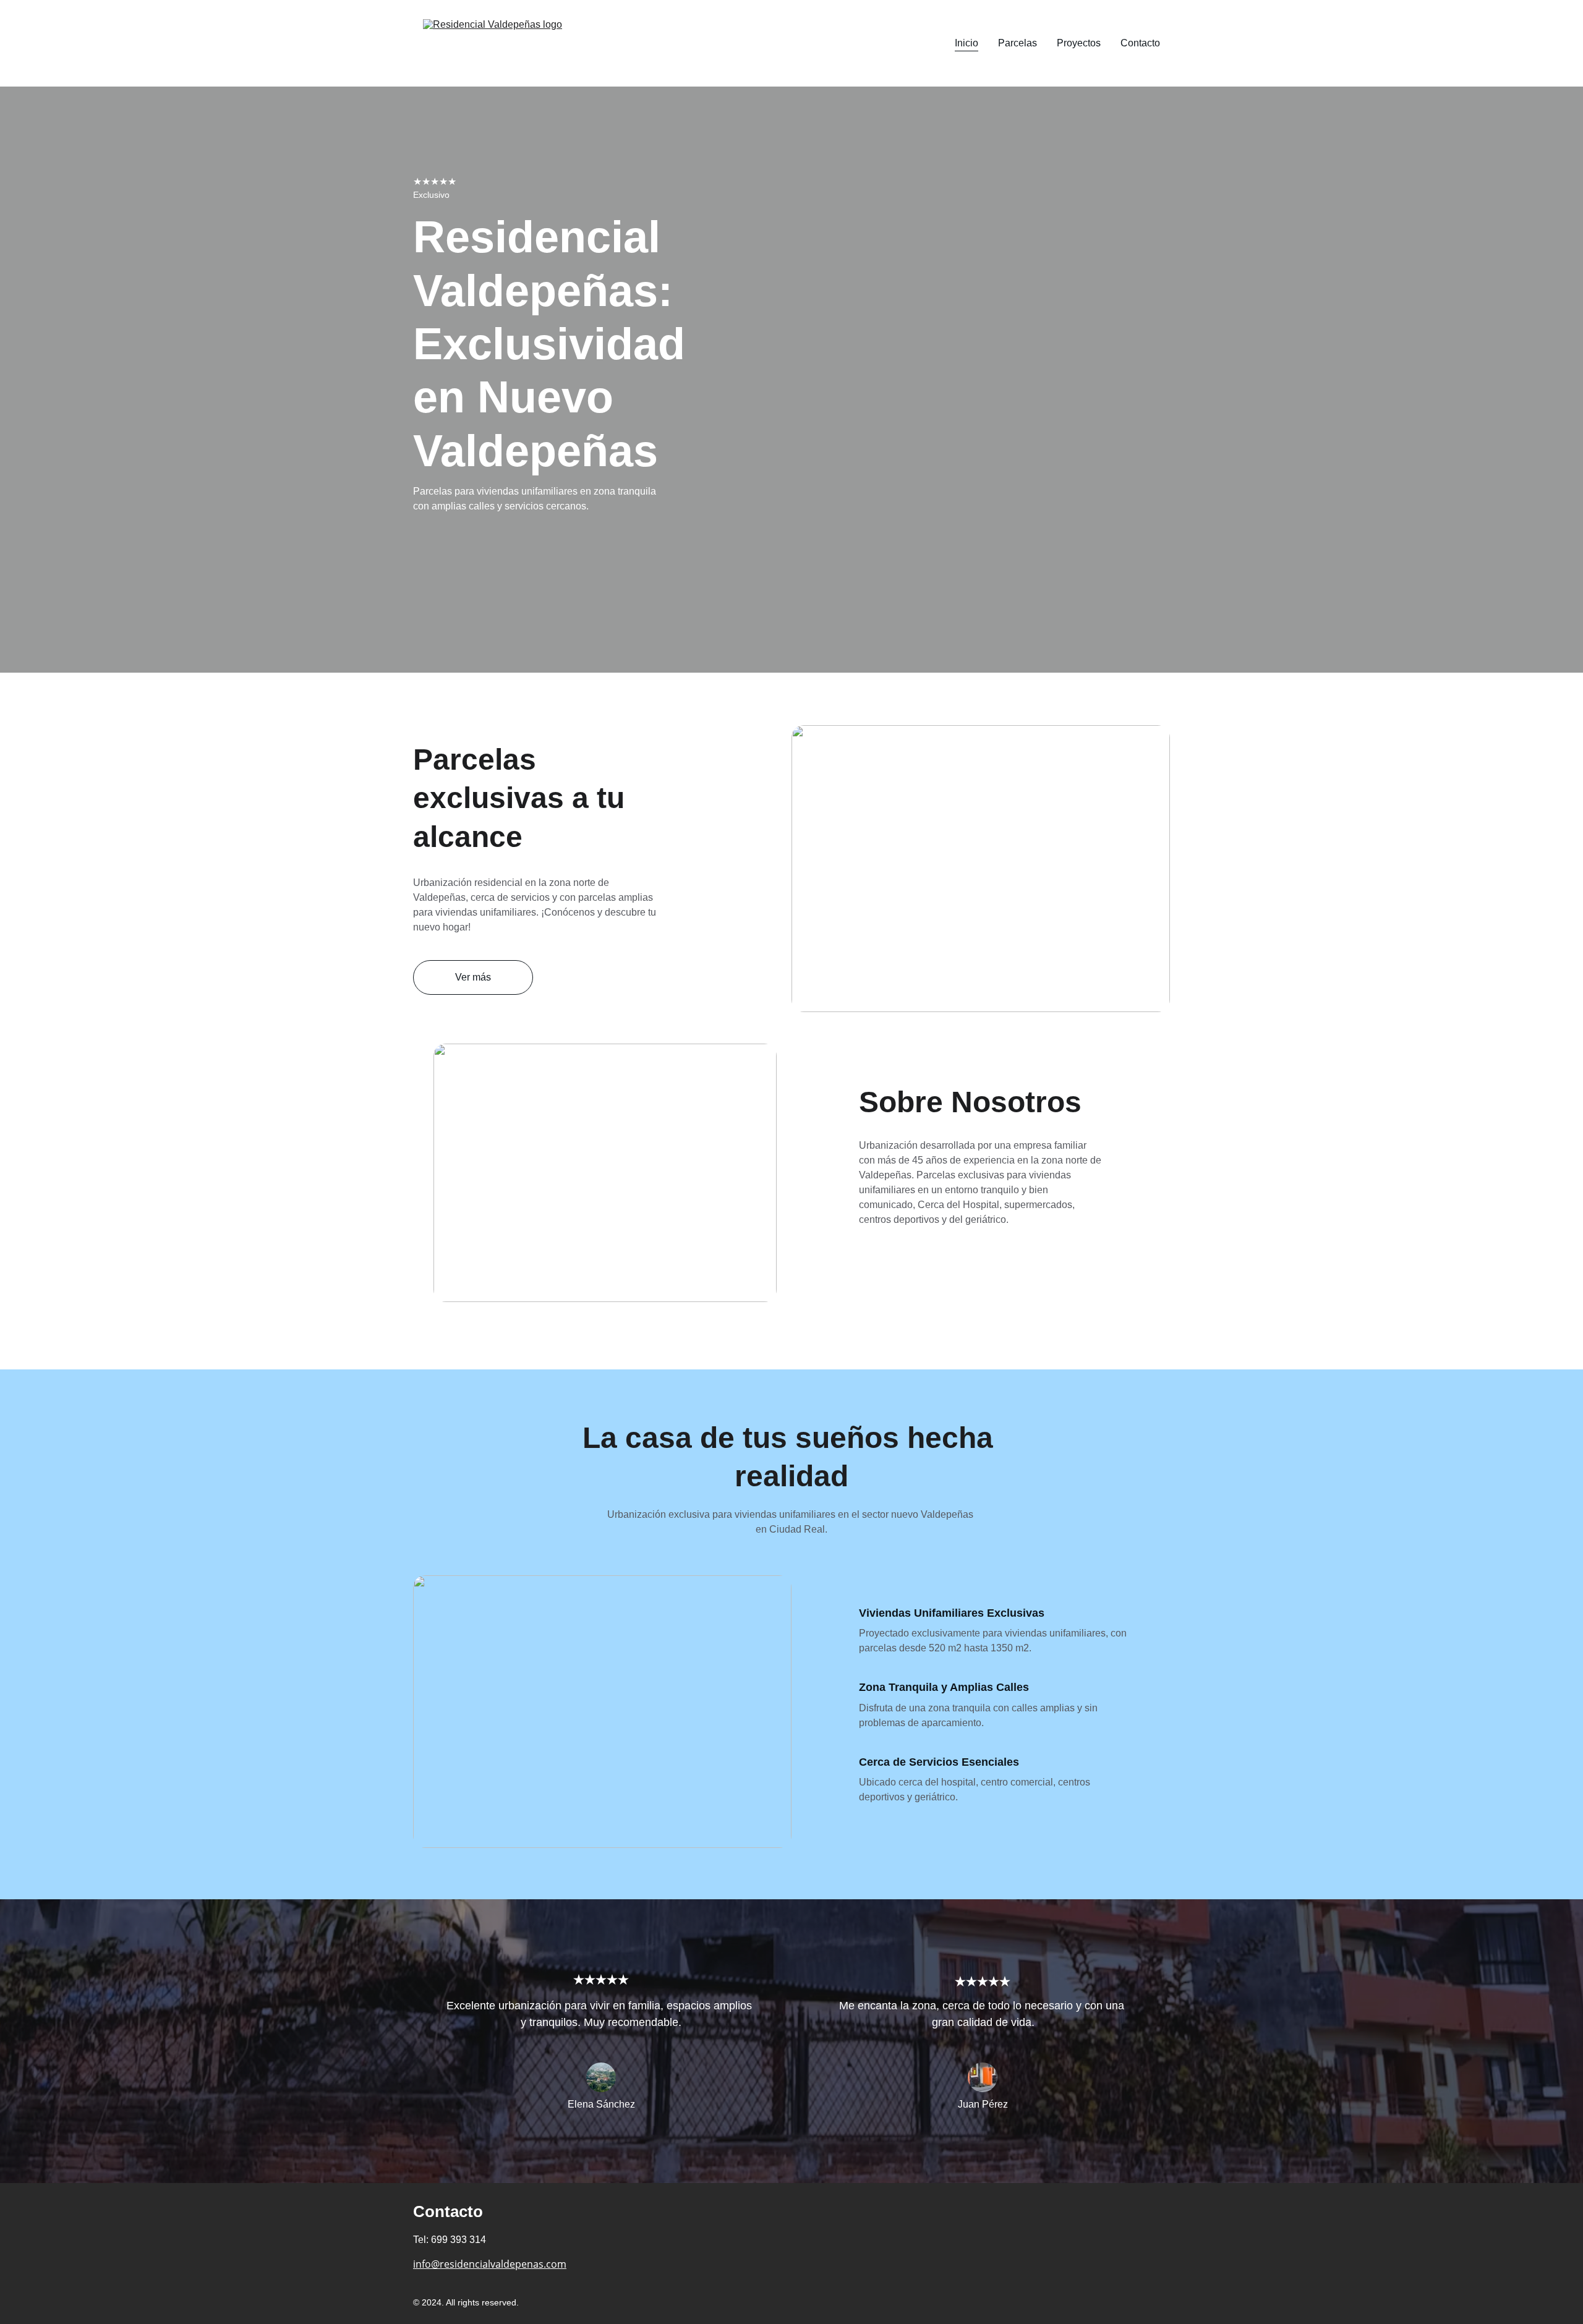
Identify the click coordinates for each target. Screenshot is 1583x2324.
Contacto (1140, 43)
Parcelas (1018, 43)
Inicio (966, 43)
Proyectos (1079, 43)
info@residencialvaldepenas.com (490, 2264)
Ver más (473, 977)
